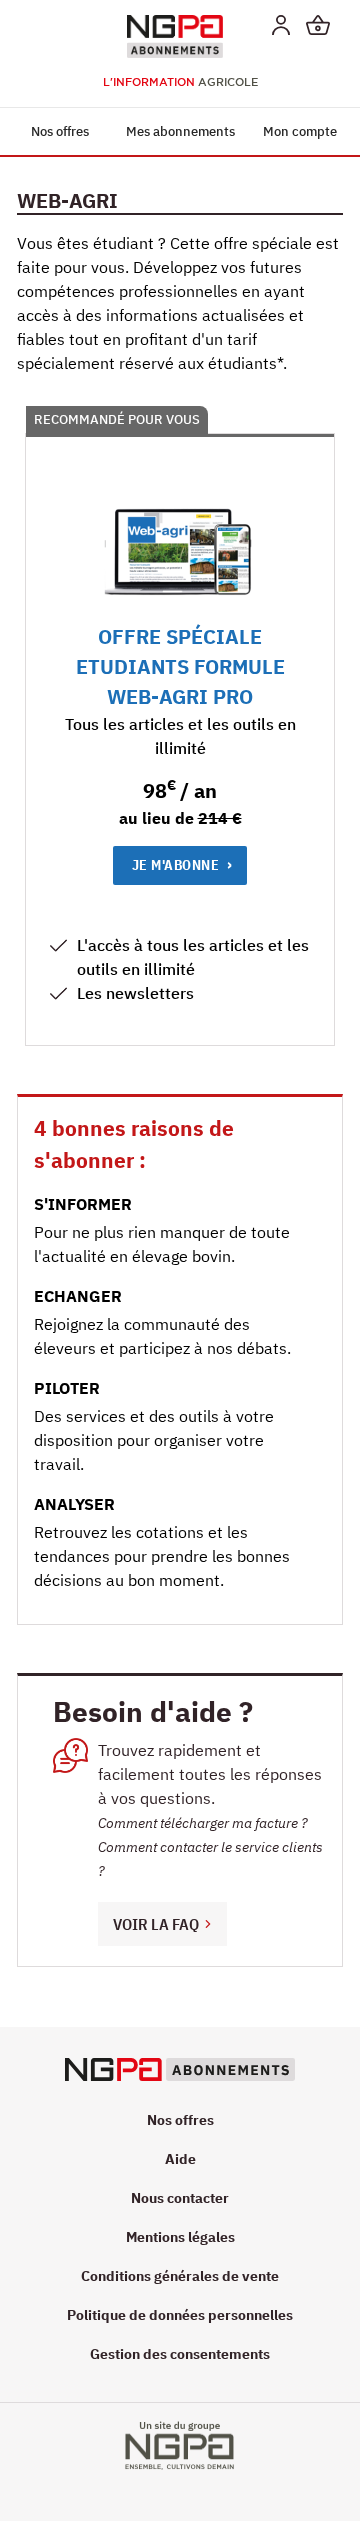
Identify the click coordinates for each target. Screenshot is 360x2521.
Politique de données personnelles (180, 2315)
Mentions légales (180, 2237)
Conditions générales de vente (180, 2276)
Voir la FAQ (156, 1924)
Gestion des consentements (180, 2354)
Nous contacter (180, 2198)
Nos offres (180, 2120)
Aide (180, 2159)
